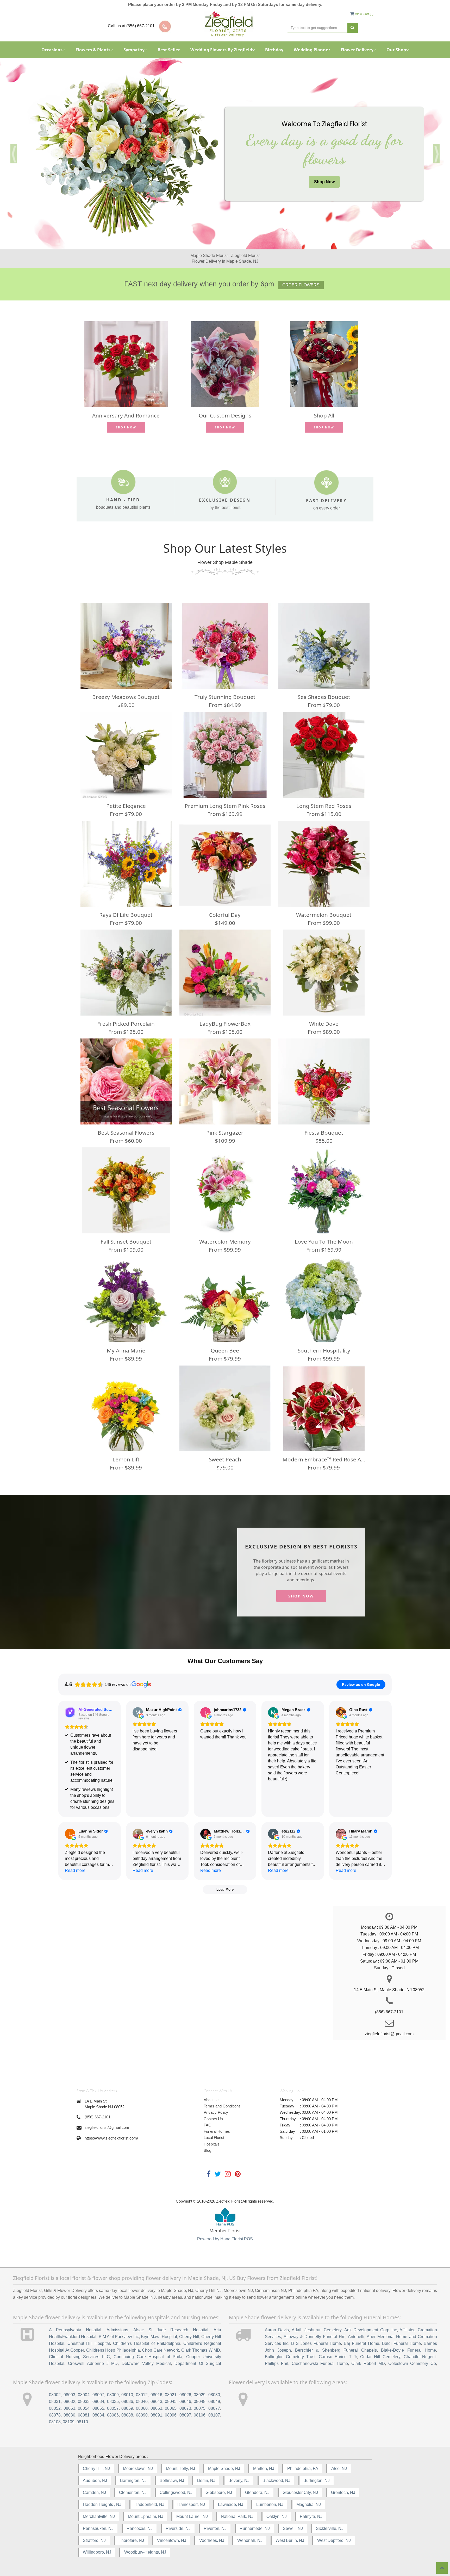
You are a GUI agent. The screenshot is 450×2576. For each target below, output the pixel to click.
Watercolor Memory (225, 1241)
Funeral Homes (217, 2131)
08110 (82, 2422)
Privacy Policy (216, 2112)
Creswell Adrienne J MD (93, 2363)
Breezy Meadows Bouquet (126, 697)
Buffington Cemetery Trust (290, 2357)
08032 (69, 2402)
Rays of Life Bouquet (126, 915)
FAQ (208, 2125)
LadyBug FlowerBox (225, 1024)
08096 (171, 2415)
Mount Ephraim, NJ (146, 2516)
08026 (185, 2395)
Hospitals (212, 2144)
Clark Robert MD (368, 2363)
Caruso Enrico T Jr (338, 2357)
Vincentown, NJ (172, 2540)
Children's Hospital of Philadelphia (147, 2343)
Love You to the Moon (324, 1241)
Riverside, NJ (178, 2528)
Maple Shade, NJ (224, 2469)
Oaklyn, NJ (277, 2516)
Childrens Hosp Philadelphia (113, 2350)
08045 (171, 2402)
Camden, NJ (94, 2492)
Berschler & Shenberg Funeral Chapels (336, 2350)
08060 (142, 2408)
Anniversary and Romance (126, 415)
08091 (156, 2415)
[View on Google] (138, 1712)
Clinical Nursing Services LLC (79, 2357)
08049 (214, 2402)
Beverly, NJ (239, 2480)
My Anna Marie (126, 1350)
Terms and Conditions (222, 2106)
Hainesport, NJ (191, 2504)
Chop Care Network (160, 2350)
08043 (156, 2402)
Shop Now (324, 182)
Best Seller (169, 50)
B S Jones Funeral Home (316, 2343)
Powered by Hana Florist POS (225, 2239)
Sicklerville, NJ (330, 2528)
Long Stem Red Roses (324, 806)
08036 (127, 2402)
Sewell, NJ (293, 2528)
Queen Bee (225, 1350)
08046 (185, 2402)
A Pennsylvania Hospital (75, 2330)
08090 (142, 2415)
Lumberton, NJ (270, 2504)
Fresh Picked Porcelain (126, 1024)
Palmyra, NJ (311, 2516)
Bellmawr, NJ (172, 2480)
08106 (200, 2415)
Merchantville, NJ (99, 2516)
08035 (113, 2402)
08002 (55, 2395)
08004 (84, 2395)
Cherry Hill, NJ (96, 2469)
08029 (200, 2395)
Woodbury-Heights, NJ (145, 2552)
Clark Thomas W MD (201, 2350)
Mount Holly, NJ (180, 2469)
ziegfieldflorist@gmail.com (107, 2127)
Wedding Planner (312, 50)
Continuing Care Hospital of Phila (148, 2357)
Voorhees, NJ (212, 2540)
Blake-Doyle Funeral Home (408, 2350)
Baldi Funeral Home (401, 2343)
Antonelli (356, 2337)
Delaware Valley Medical (146, 2363)
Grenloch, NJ (343, 2492)
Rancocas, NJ (140, 2528)
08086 (113, 2415)
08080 (69, 2415)
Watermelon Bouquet (324, 915)
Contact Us (213, 2119)
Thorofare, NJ (131, 2540)
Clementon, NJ (133, 2492)
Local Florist (214, 2138)
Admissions (117, 2330)
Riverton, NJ (215, 2528)
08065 (171, 2408)
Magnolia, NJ (309, 2504)
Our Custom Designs (225, 415)
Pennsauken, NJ (98, 2528)
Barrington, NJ (133, 2480)
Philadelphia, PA (303, 2469)
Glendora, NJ (257, 2492)
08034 (98, 2402)
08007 (98, 2395)
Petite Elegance (126, 806)
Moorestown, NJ (138, 2469)
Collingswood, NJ (176, 2492)
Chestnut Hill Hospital (89, 2343)
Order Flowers (301, 285)
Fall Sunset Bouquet (126, 1241)
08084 (98, 2415)
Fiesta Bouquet (324, 1133)
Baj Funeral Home (361, 2343)
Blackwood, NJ (276, 2480)
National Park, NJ (237, 2516)
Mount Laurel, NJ (192, 2516)
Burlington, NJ (317, 2480)
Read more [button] (75, 1870)
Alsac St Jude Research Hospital (171, 2330)
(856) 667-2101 (98, 2117)
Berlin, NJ (206, 2480)
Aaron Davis (277, 2330)
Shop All (324, 415)
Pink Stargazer (225, 1133)
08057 (113, 2408)
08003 (69, 2395)
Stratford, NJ (94, 2540)
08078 (55, 2415)
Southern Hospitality (324, 1350)
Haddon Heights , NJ (102, 2504)
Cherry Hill (189, 2337)
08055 (98, 2408)
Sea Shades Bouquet (324, 697)
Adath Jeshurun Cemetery (317, 2330)
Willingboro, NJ (97, 2552)
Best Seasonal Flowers (126, 1133)
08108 (55, 2422)
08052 (55, 2408)
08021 (171, 2395)
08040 (142, 2402)
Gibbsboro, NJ (219, 2492)
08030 (214, 2395)
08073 (185, 2408)
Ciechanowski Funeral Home (320, 2363)
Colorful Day (225, 915)
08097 (185, 2415)
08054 (84, 2408)
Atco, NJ (339, 2469)
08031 (55, 2402)
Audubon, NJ (95, 2480)
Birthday (274, 50)
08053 (69, 2408)
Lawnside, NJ (231, 2504)
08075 (200, 2408)
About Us (212, 2100)
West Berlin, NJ (290, 2540)
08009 (113, 2395)
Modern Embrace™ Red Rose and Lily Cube (324, 1459)
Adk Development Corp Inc (371, 2330)
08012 (142, 2395)
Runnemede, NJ (255, 2528)
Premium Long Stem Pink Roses (225, 806)
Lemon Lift (126, 1459)
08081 (84, 2415)
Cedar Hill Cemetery (380, 2357)
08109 (69, 2422)
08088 (127, 2415)
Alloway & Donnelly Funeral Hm (315, 2337)
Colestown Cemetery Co (412, 2363)
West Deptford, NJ (334, 2540)
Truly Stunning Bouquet (225, 697)
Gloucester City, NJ (300, 2492)
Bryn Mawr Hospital (159, 2337)
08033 (84, 2402)
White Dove (324, 1024)
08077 (214, 2408)
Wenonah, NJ (250, 2540)
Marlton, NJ (264, 2469)
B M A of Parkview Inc (119, 2337)
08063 (156, 2408)
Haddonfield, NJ (149, 2504)
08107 (214, 2415)
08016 (156, 2395)
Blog (207, 2150)
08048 (200, 2402)
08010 (127, 2395)
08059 (127, 2408)
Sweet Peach (225, 1459)
